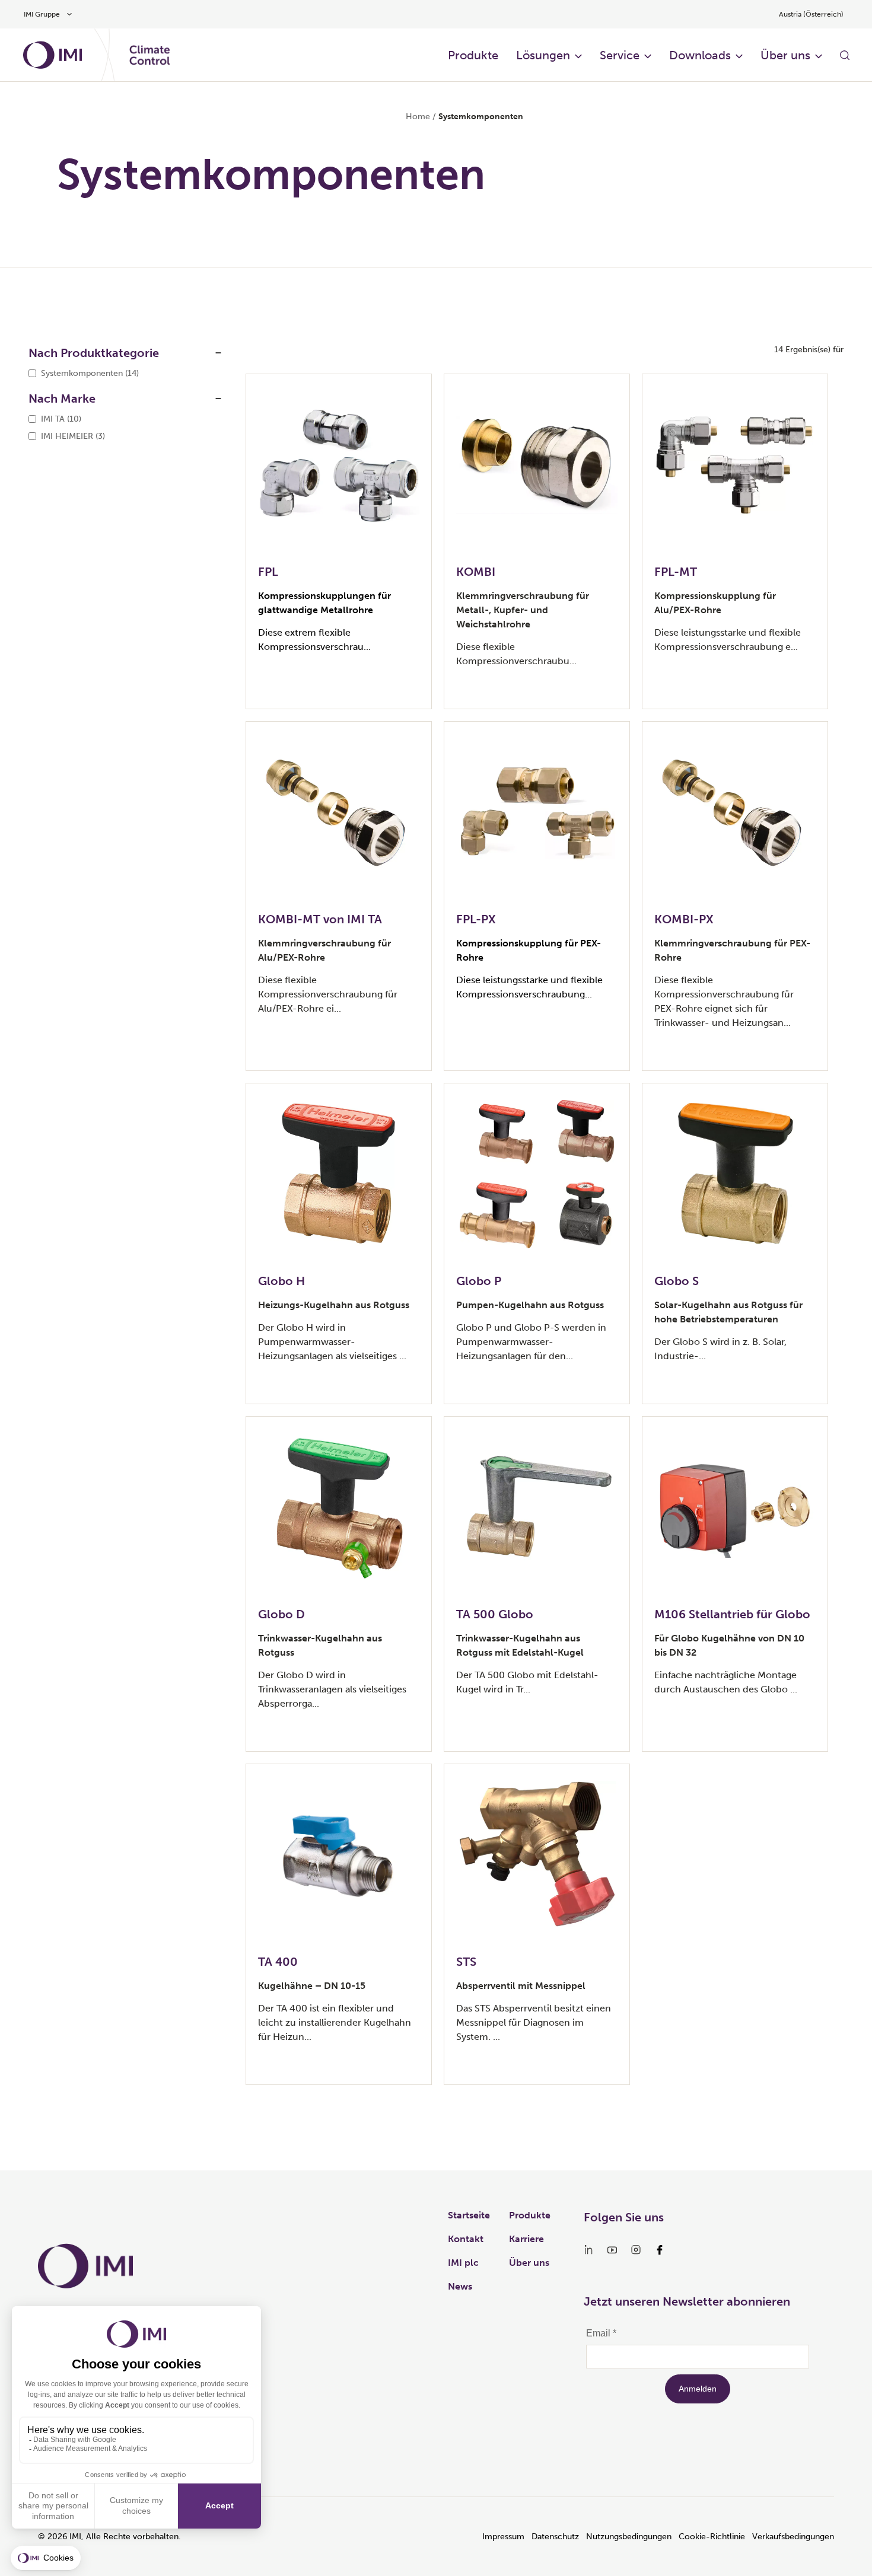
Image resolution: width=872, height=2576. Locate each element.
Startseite (469, 2215)
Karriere (526, 2239)
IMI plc (463, 2263)
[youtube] (612, 2250)
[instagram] (636, 2250)
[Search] (845, 55)
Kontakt (466, 2239)
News (460, 2286)
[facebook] (660, 2250)
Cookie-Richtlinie (712, 2537)
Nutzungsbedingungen (629, 2537)
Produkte (473, 55)
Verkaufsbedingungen (793, 2537)
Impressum (503, 2537)
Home (418, 117)
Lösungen (543, 55)
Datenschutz (555, 2537)
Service (620, 55)
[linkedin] (588, 2250)
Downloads (700, 55)
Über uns (785, 55)
